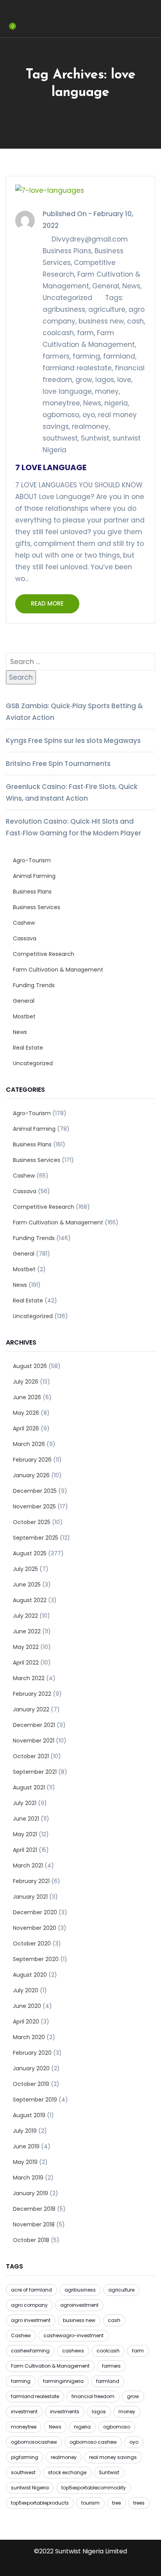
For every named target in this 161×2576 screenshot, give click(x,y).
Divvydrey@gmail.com (90, 239)
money (107, 391)
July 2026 (26, 1382)
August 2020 (30, 1975)
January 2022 (31, 1709)
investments (65, 2412)
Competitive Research (44, 954)
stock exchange (67, 2472)
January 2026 (31, 1475)
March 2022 (29, 1678)
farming (86, 356)
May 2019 (25, 2162)
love (124, 380)
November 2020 (35, 1928)
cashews (73, 2351)
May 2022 (26, 1647)
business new (101, 321)
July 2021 (25, 1803)
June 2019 (26, 2146)
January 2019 (30, 2193)
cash (135, 321)
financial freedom (93, 2396)
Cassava (25, 938)
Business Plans (67, 251)
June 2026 (27, 1397)
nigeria (116, 403)
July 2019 (25, 2131)
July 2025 (25, 1569)
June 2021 (26, 1819)
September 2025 (36, 1538)
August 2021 (29, 1787)
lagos (105, 380)
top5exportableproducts (40, 2503)
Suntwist (95, 438)
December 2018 (34, 2209)
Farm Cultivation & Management (58, 970)
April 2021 (25, 1850)
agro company (29, 2305)
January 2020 (31, 2068)
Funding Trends (34, 985)
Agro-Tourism (32, 860)
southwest (60, 438)
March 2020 (29, 2037)
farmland (119, 356)
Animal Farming (34, 876)
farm (85, 333)
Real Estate (28, 1048)
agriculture (107, 309)
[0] (8, 32)
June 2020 (27, 2006)
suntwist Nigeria (30, 2488)
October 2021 (31, 1756)
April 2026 (26, 1428)
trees (139, 2503)
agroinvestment (79, 2305)
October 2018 (31, 2240)
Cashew (24, 923)
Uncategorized (67, 298)
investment (24, 2412)
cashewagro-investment (73, 2335)
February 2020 (32, 2053)
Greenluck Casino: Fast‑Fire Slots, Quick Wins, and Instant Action (72, 792)
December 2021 (34, 1725)
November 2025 (34, 1507)
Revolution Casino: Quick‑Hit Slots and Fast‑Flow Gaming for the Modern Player (73, 827)
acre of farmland (31, 2290)
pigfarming (25, 2457)
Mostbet (24, 1016)
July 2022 (25, 1616)
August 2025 (30, 1553)
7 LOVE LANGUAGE (51, 467)
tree (116, 2503)
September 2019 (35, 2100)
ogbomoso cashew (93, 2442)
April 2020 (26, 2022)
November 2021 (34, 1741)
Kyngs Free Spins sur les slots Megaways (73, 741)
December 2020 (35, 1912)
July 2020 (26, 1990)
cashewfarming (30, 2351)
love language (67, 391)
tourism (90, 2503)
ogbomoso (61, 415)
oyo (89, 415)
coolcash (58, 333)
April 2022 (26, 1663)
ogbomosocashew (34, 2442)
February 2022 (32, 1694)
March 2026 (29, 1444)
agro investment (31, 2320)
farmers (56, 356)
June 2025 (27, 1585)
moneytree (61, 403)
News (131, 286)
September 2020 (36, 1959)
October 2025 (32, 1522)
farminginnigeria (63, 2381)
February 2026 (32, 1460)
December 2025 (35, 1491)
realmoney (90, 426)
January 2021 (30, 1897)
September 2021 (35, 1772)
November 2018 (34, 2224)
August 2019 (29, 2115)
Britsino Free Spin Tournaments (58, 764)
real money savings (113, 2457)
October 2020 (32, 1944)
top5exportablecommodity (94, 2488)
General (106, 286)
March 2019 (28, 2178)
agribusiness (64, 309)
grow (84, 380)
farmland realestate (77, 368)
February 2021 (31, 1881)
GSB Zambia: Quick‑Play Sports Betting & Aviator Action (74, 712)
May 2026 (26, 1413)
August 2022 (30, 1600)
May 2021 (25, 1834)
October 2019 (31, 2084)
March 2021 (28, 1865)
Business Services (37, 907)
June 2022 (27, 1631)
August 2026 (30, 1366)
